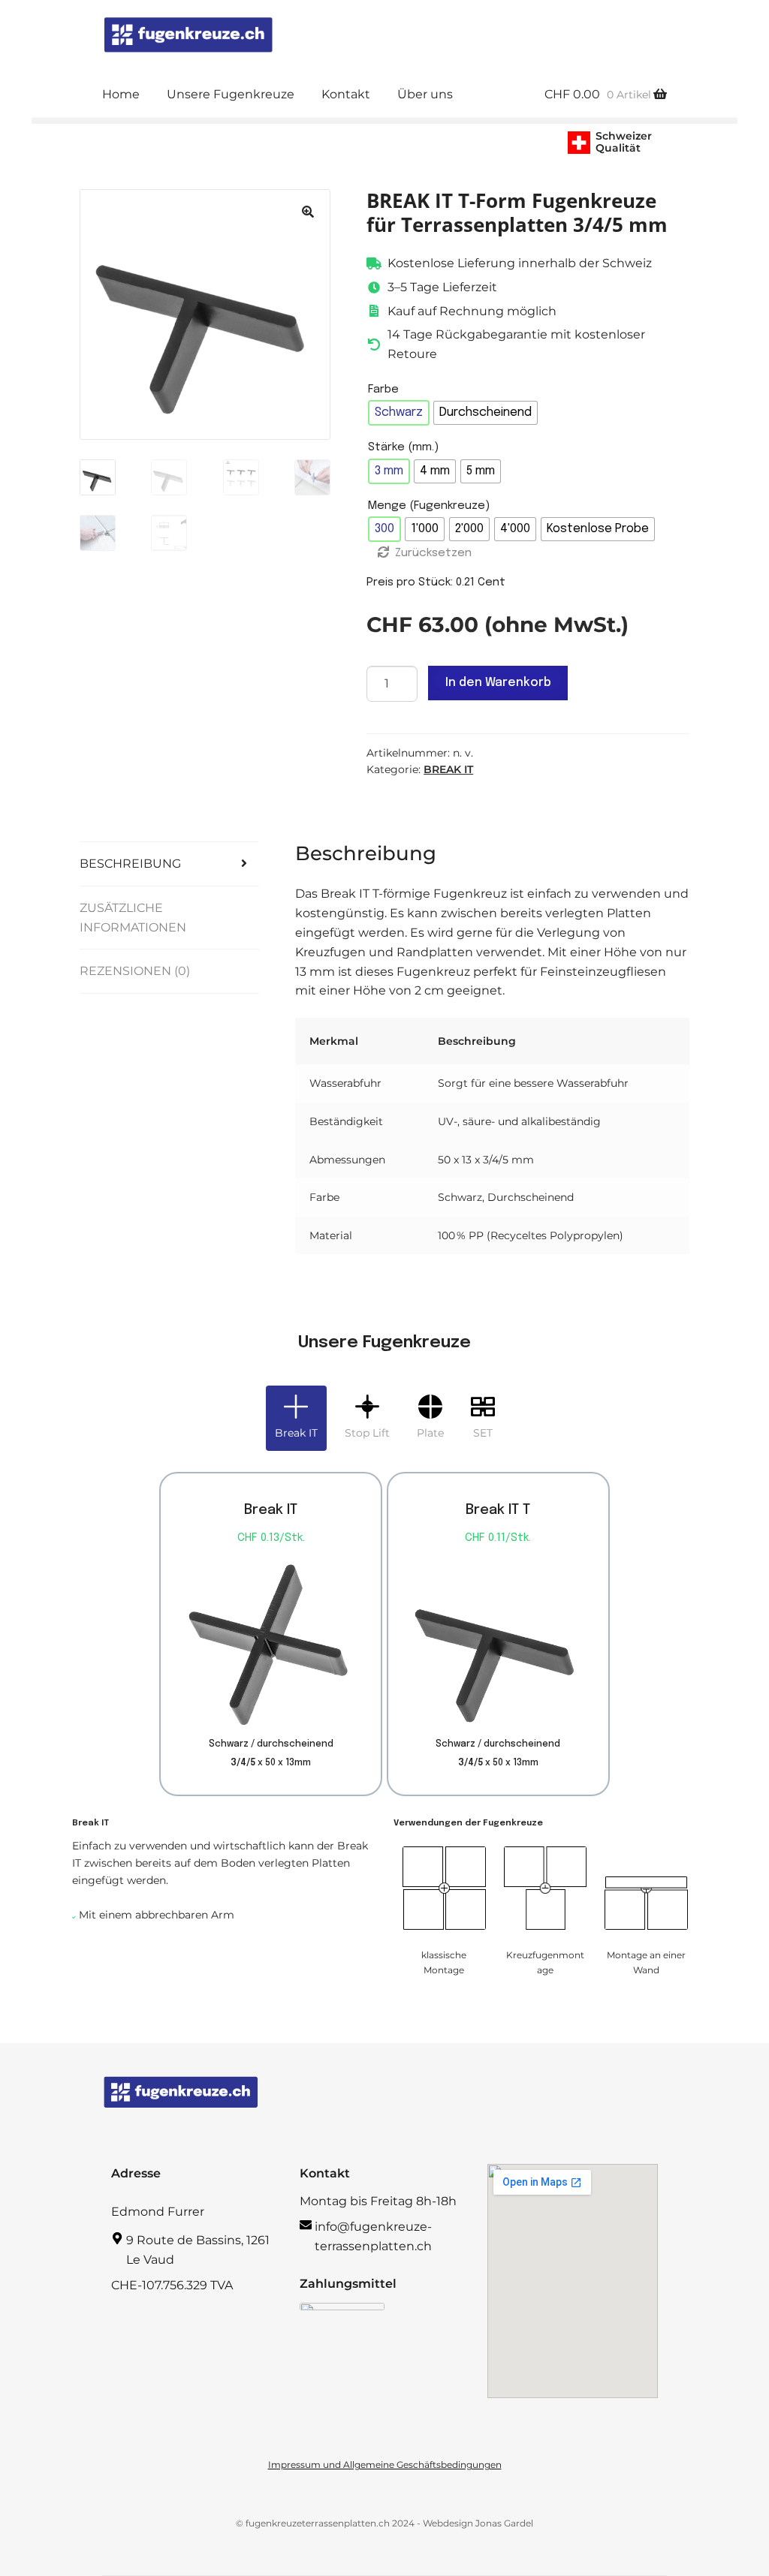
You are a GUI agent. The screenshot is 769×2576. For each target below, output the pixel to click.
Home (121, 94)
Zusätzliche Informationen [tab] (133, 918)
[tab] (296, 1418)
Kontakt (346, 94)
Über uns (425, 94)
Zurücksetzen (433, 553)
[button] (308, 212)
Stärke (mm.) (403, 447)
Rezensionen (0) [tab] (135, 971)
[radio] (399, 413)
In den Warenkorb (498, 683)
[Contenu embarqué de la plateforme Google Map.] (573, 2281)
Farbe (383, 390)
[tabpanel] (384, 1733)
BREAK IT (448, 769)
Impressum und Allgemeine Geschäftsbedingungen (385, 2465)
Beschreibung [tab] (130, 864)
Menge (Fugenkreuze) (429, 506)
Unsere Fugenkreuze (231, 94)
